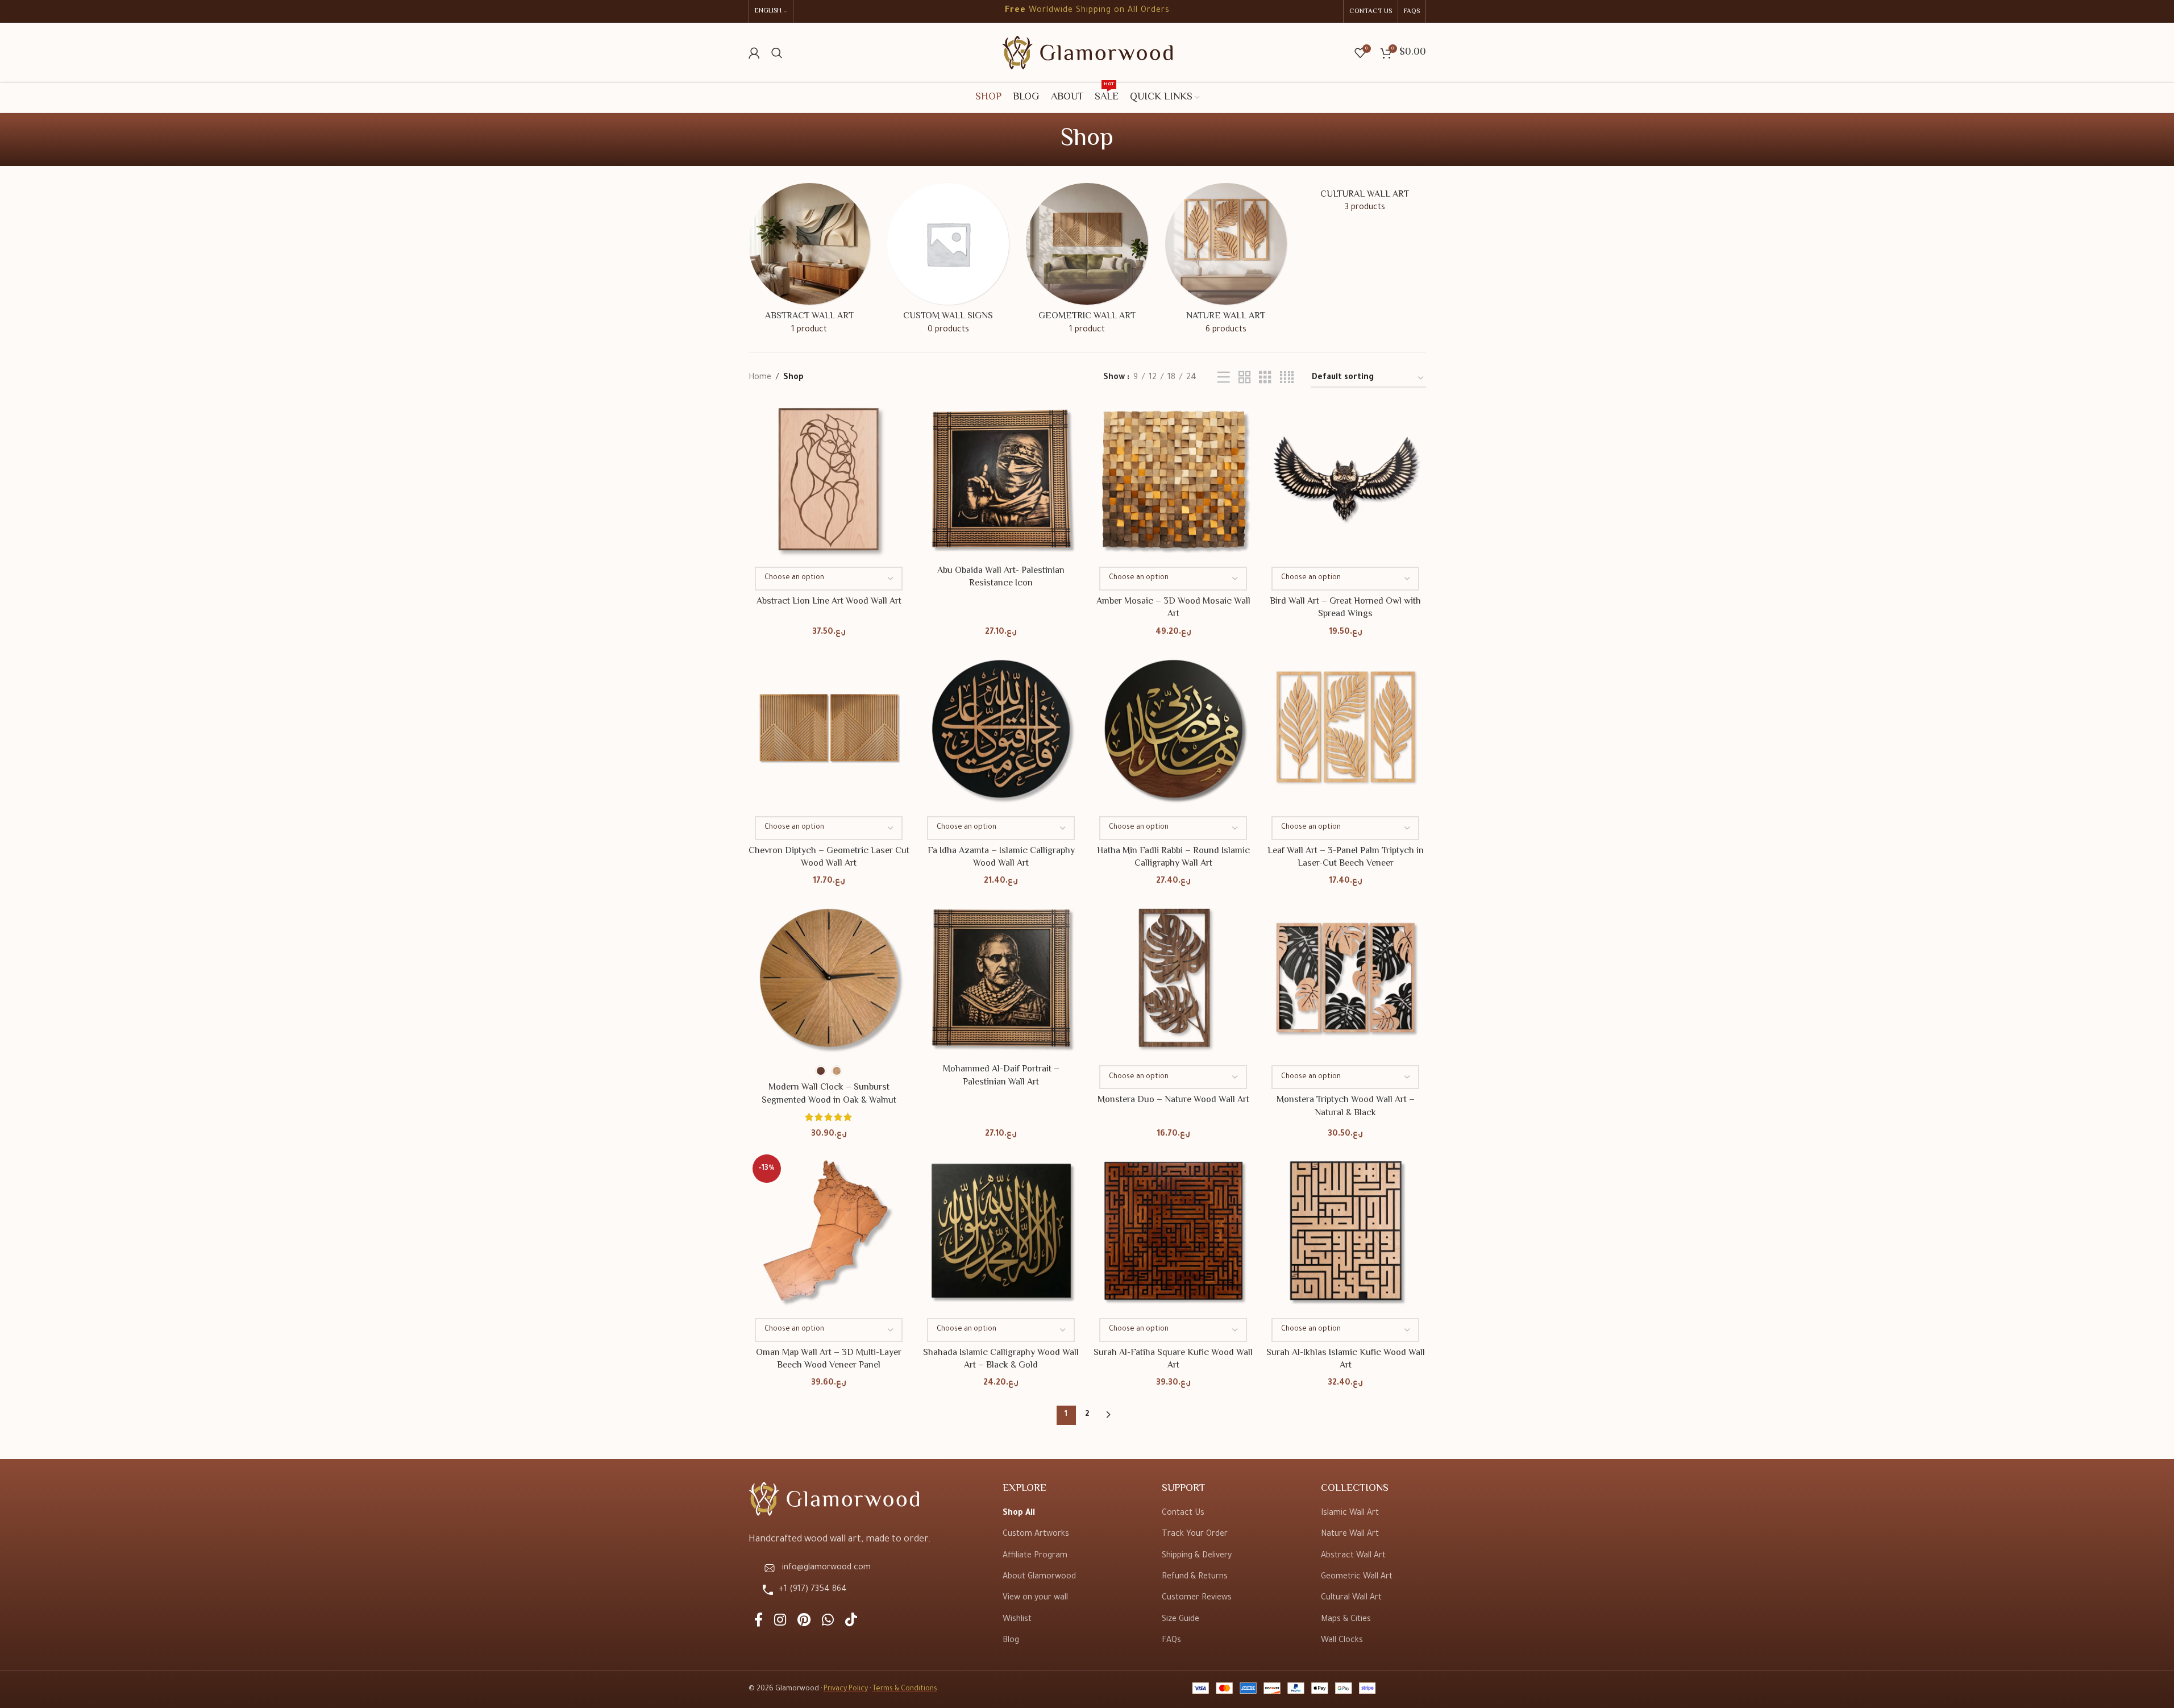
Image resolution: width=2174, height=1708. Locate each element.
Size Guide (1180, 1620)
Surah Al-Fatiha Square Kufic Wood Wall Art (1173, 1359)
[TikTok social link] (851, 1622)
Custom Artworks (1036, 1535)
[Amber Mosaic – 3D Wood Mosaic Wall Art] (1173, 479)
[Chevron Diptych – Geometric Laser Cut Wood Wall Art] (829, 729)
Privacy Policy (846, 1689)
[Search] (777, 53)
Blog (1011, 1641)
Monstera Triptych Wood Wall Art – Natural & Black (1346, 1106)
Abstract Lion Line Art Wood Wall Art (829, 602)
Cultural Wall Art (1351, 1598)
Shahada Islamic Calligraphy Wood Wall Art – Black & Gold (1001, 1359)
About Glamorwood (1039, 1577)
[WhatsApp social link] (828, 1622)
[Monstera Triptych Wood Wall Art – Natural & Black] (1346, 978)
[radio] (821, 1071)
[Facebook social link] (758, 1622)
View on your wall (1035, 1598)
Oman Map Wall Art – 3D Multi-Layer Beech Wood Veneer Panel (829, 1359)
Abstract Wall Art (1353, 1556)
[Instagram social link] (780, 1622)
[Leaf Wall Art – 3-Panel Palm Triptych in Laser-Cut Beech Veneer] (1346, 729)
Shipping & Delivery (1197, 1556)
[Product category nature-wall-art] (1226, 263)
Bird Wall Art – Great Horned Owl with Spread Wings (1345, 608)
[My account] (754, 53)
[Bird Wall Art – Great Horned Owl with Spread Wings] (1346, 479)
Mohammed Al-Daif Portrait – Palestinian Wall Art (1001, 1076)
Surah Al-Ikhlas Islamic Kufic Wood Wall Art (1346, 1359)
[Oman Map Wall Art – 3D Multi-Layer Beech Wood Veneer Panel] (829, 1231)
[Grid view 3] (1265, 379)
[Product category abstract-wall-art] (809, 263)
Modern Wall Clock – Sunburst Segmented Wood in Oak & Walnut (829, 1094)
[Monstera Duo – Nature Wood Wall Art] (1173, 978)
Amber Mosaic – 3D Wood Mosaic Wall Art (1173, 608)
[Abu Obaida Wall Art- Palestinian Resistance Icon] (1001, 479)
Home (760, 378)
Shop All (1019, 1514)
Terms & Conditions (905, 1689)
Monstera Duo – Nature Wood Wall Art (1173, 1100)
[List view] (1224, 379)
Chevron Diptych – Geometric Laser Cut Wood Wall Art (829, 857)
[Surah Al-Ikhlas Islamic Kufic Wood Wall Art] (1346, 1231)
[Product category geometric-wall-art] (1087, 263)
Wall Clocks (1342, 1641)
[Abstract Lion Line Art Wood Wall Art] (829, 479)
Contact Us (1183, 1514)
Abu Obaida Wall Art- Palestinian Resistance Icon (1001, 577)
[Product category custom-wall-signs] (948, 263)
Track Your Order (1195, 1535)
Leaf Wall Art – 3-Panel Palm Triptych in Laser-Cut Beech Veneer (1346, 857)
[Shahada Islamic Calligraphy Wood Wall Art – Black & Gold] (1001, 1231)
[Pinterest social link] (804, 1622)
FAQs (1171, 1641)
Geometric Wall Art (1357, 1577)
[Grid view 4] (1287, 379)
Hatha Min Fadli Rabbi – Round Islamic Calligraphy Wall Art (1173, 857)
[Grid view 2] (1245, 379)
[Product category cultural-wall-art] (1365, 202)
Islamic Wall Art (1350, 1514)
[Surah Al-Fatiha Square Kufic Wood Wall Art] (1173, 1231)
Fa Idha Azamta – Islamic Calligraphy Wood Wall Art (1001, 857)
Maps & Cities (1346, 1620)
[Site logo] (1087, 53)
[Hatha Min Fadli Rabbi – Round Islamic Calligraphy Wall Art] (1173, 729)
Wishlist (1017, 1620)
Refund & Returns (1195, 1577)
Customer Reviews (1197, 1598)
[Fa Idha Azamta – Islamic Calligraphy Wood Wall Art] (1001, 729)
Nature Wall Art (1350, 1535)
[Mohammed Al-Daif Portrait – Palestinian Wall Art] (1001, 978)
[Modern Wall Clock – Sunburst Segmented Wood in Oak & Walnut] (829, 978)
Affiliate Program (1035, 1556)
